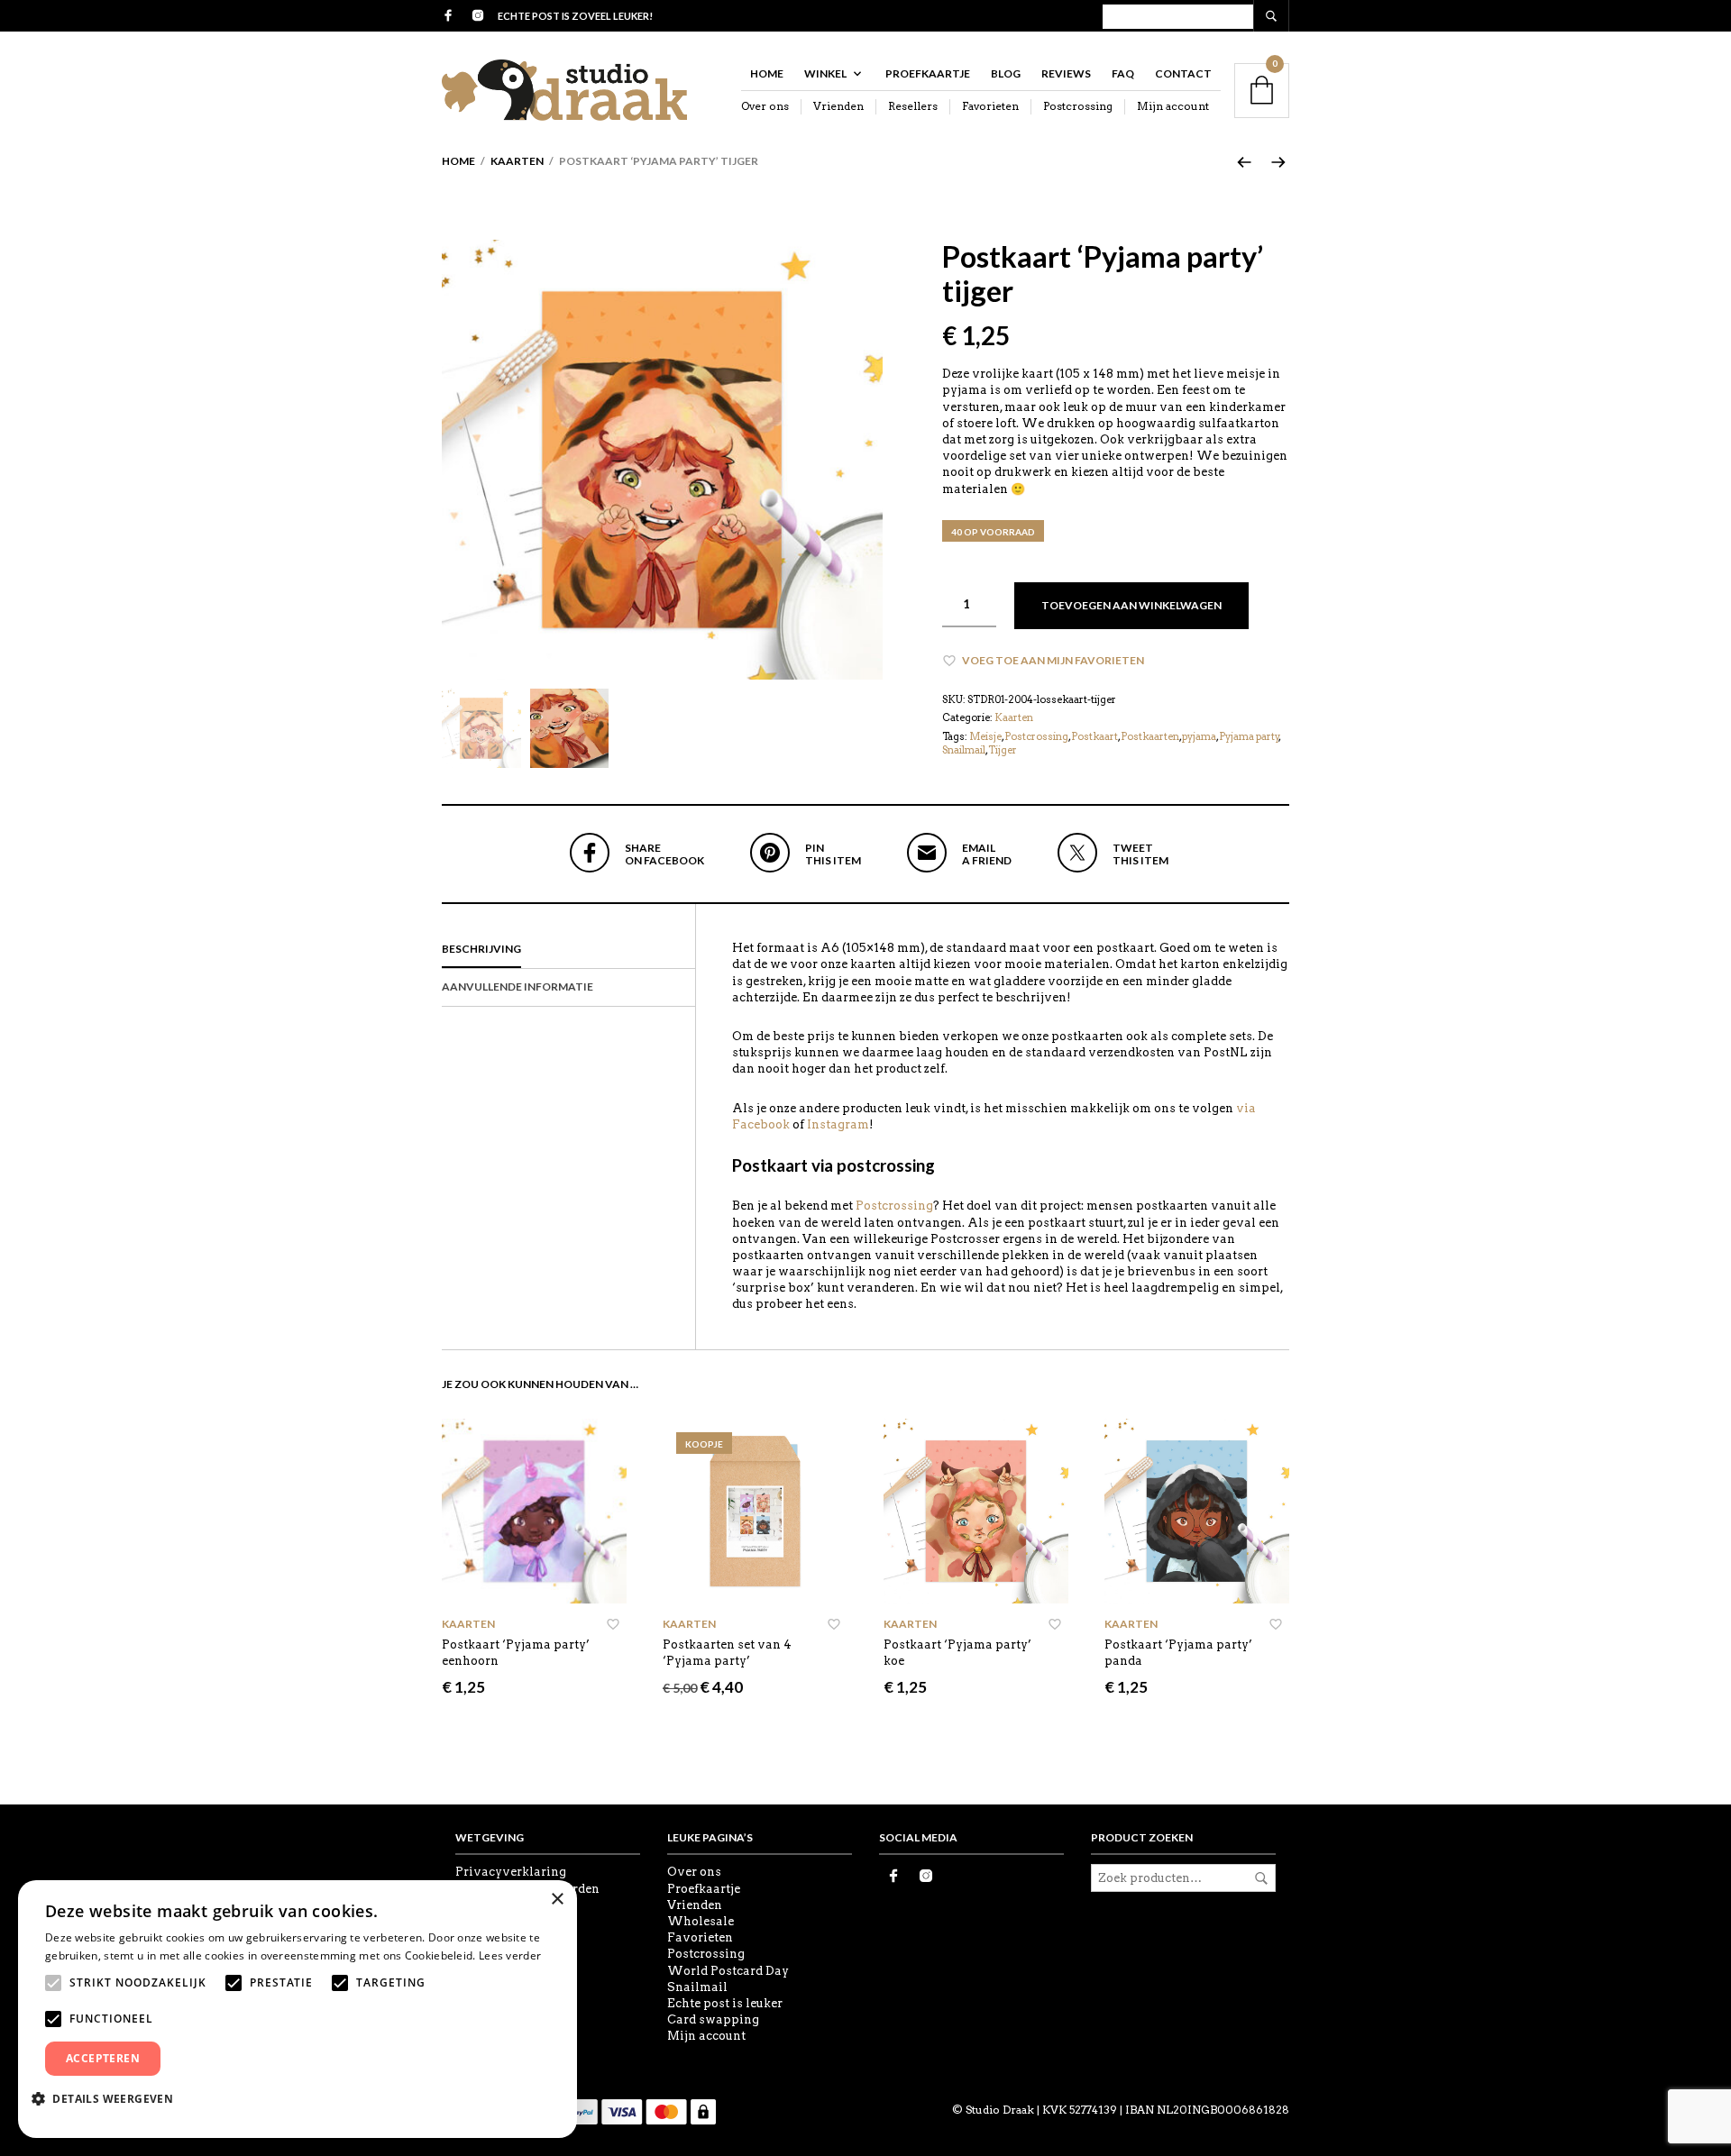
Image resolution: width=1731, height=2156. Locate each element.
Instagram (838, 1124)
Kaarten (517, 161)
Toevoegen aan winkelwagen (1131, 605)
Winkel (825, 73)
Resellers (913, 106)
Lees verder (510, 1955)
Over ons (765, 106)
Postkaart (1094, 736)
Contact (1183, 73)
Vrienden (838, 106)
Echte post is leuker (725, 2003)
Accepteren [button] (103, 2058)
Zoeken (1261, 1878)
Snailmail (964, 750)
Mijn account (1173, 106)
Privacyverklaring (511, 1872)
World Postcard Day (728, 1971)
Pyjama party (1249, 736)
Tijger (1003, 750)
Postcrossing (1078, 106)
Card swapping (713, 2019)
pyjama (1199, 736)
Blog (1006, 73)
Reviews (1066, 73)
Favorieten (990, 106)
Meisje (985, 736)
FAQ (1123, 73)
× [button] (557, 1900)
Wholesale (701, 1921)
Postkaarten (1150, 736)
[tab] (568, 950)
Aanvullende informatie (517, 987)
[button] (109, 2098)
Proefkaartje (928, 73)
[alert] (298, 2009)
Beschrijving (481, 949)
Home (767, 73)
